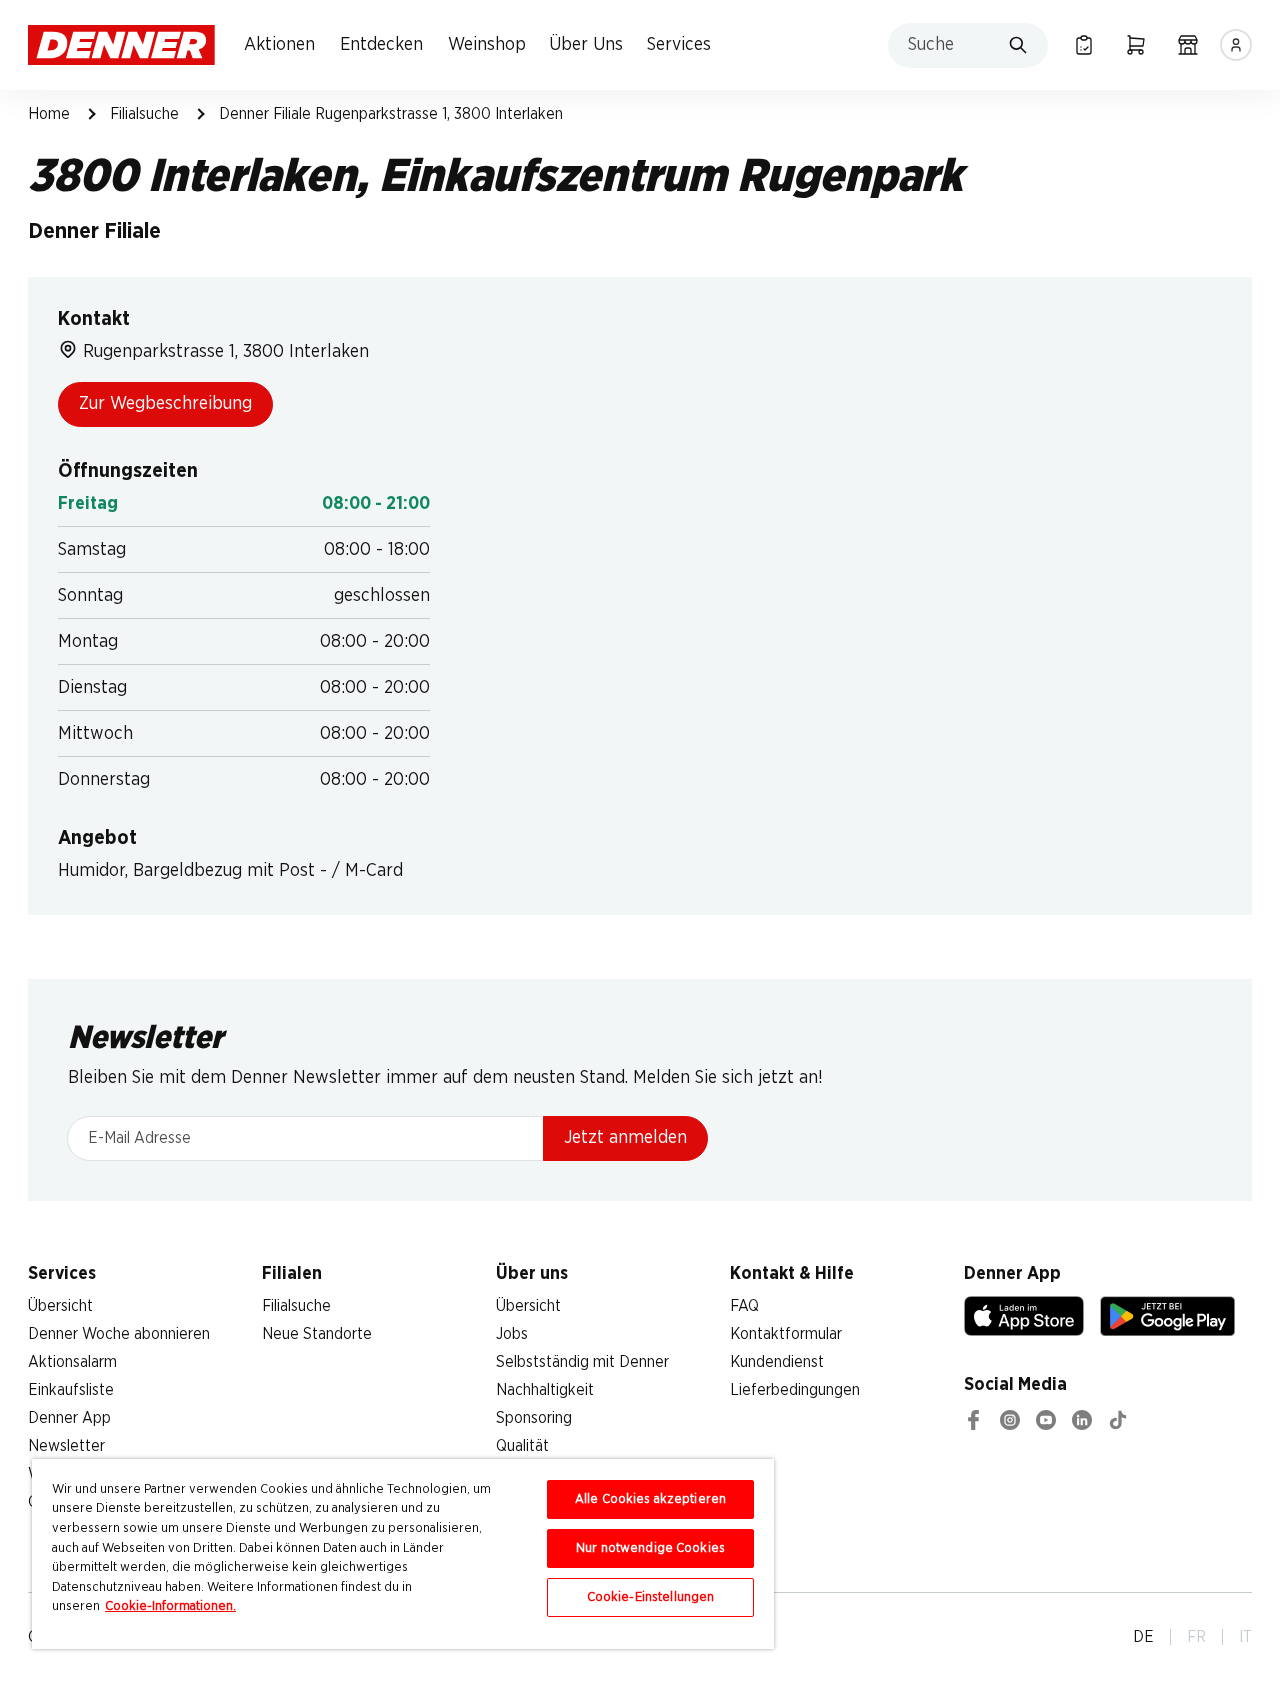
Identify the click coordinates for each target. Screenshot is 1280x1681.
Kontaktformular (786, 1334)
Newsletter (66, 1446)
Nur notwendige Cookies (650, 1548)
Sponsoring (534, 1418)
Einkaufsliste (71, 1390)
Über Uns (586, 45)
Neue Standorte (317, 1334)
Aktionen (279, 45)
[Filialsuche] (1188, 45)
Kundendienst (777, 1362)
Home (49, 114)
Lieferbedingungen (795, 1390)
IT (1245, 1637)
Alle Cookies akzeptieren (650, 1499)
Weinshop (487, 45)
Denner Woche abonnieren (119, 1334)
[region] (403, 1554)
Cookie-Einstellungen (651, 1597)
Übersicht (60, 1306)
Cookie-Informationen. (170, 1606)
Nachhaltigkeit (545, 1390)
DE (1143, 1637)
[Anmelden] (1236, 45)
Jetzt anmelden (625, 1138)
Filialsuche (144, 114)
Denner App (69, 1418)
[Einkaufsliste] (1084, 45)
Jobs (512, 1334)
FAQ (744, 1306)
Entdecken (381, 45)
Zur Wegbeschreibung (165, 404)
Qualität (522, 1446)
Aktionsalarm (72, 1362)
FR (1196, 1637)
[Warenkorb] (1136, 45)
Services (679, 45)
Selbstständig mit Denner (582, 1362)
